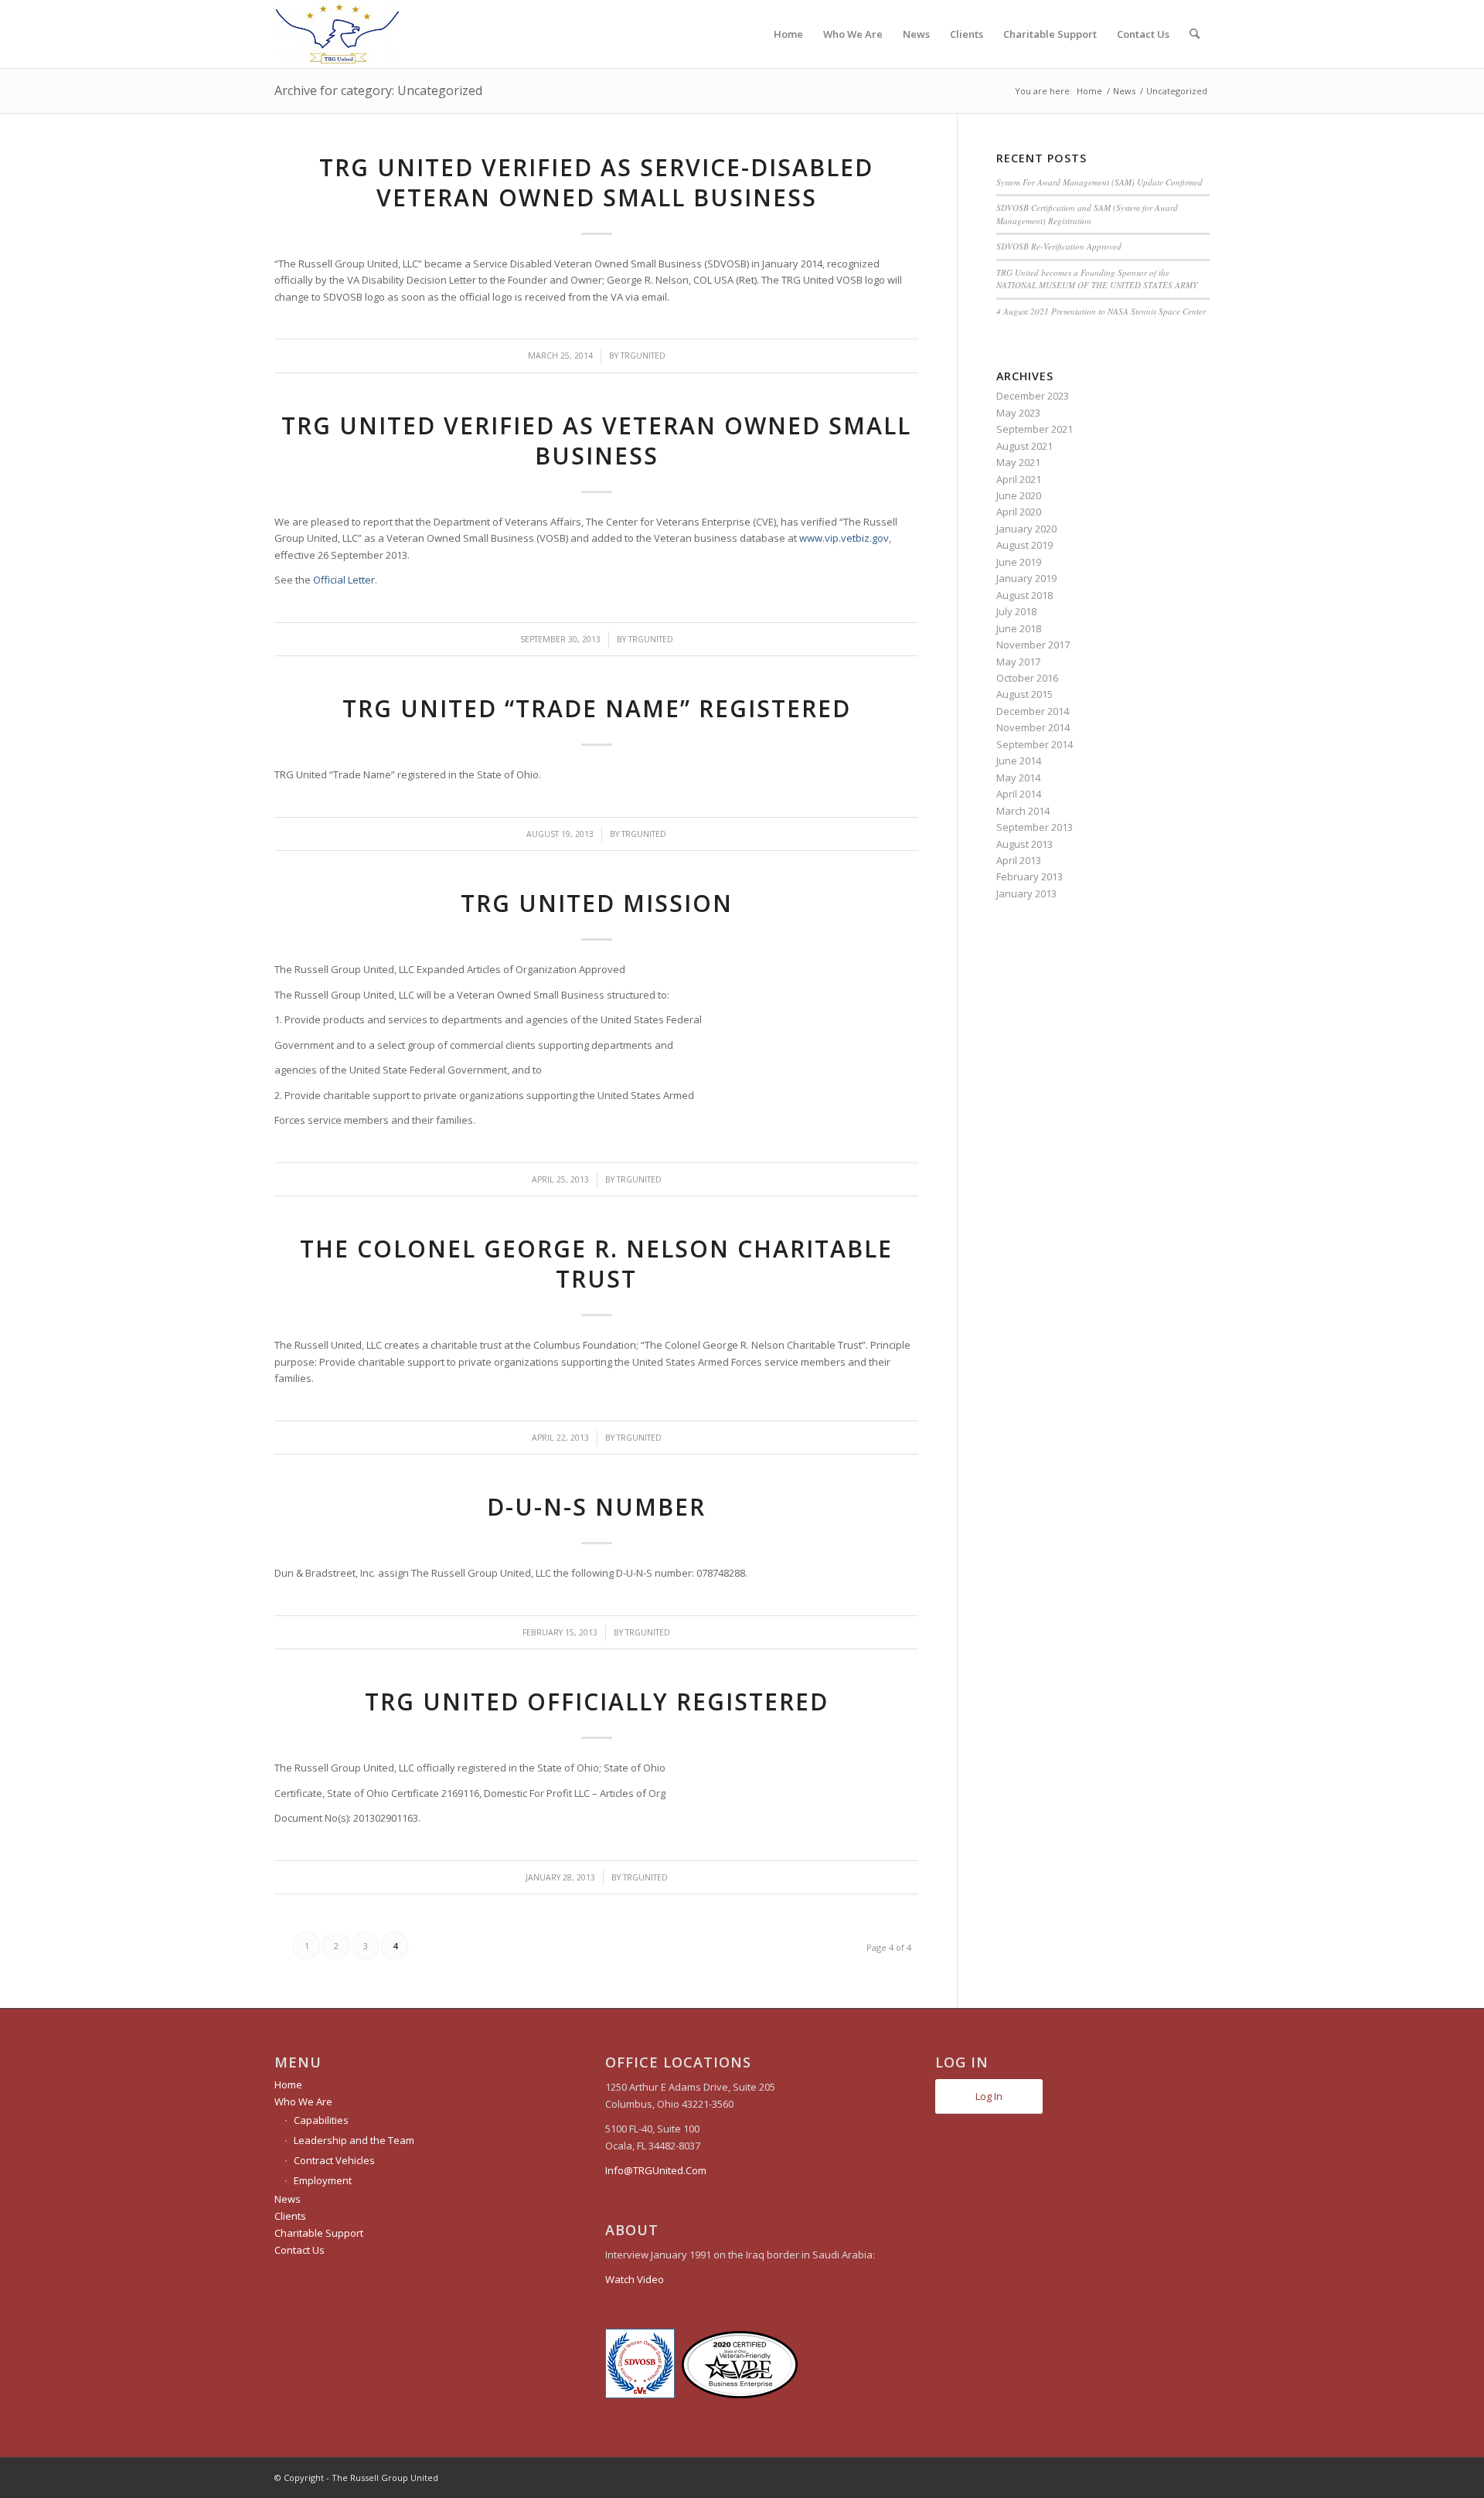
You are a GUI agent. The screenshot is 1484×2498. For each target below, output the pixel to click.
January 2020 (1026, 529)
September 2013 (1035, 827)
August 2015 (1025, 694)
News (288, 2199)
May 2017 (1018, 662)
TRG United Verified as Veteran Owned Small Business (596, 441)
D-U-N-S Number (596, 1507)
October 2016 (1027, 678)
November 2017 (1033, 645)
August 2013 (1025, 844)
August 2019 (1025, 545)
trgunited (643, 356)
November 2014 (1033, 727)
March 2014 (1023, 811)
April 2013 (1019, 860)
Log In (989, 2096)
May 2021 (1018, 462)
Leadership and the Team (354, 2140)
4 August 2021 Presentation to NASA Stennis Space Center (1101, 311)
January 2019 (1026, 578)
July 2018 (1016, 611)
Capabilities (321, 2120)
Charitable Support (319, 2233)
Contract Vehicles (334, 2160)
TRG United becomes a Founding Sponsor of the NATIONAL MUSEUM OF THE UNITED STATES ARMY (1097, 279)
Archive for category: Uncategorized (378, 90)
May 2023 (1018, 413)
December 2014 (1033, 711)
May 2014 (1018, 778)
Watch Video (635, 2279)
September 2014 (1035, 744)
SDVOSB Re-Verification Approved (1059, 246)
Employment (323, 2180)
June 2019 (1019, 562)
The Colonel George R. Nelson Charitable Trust (596, 1264)
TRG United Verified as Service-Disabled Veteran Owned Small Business (596, 182)
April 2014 (1019, 794)
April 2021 (1019, 479)
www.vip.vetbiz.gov (844, 538)
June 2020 (1019, 495)
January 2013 (1026, 893)
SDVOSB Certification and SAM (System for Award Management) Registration (1087, 214)
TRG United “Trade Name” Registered (597, 708)
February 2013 (1030, 876)
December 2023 (1033, 396)
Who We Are (303, 2102)
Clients (290, 2216)
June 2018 (1019, 628)
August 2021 (1025, 446)
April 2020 (1019, 512)
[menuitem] (788, 34)
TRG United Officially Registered (597, 1702)
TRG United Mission (597, 903)
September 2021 (1035, 429)
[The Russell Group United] (337, 34)
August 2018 (1025, 595)
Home (288, 2085)
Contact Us (300, 2250)
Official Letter (344, 580)
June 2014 (1019, 761)
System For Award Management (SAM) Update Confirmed (1099, 182)
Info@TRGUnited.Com (656, 2170)
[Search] (1195, 34)
